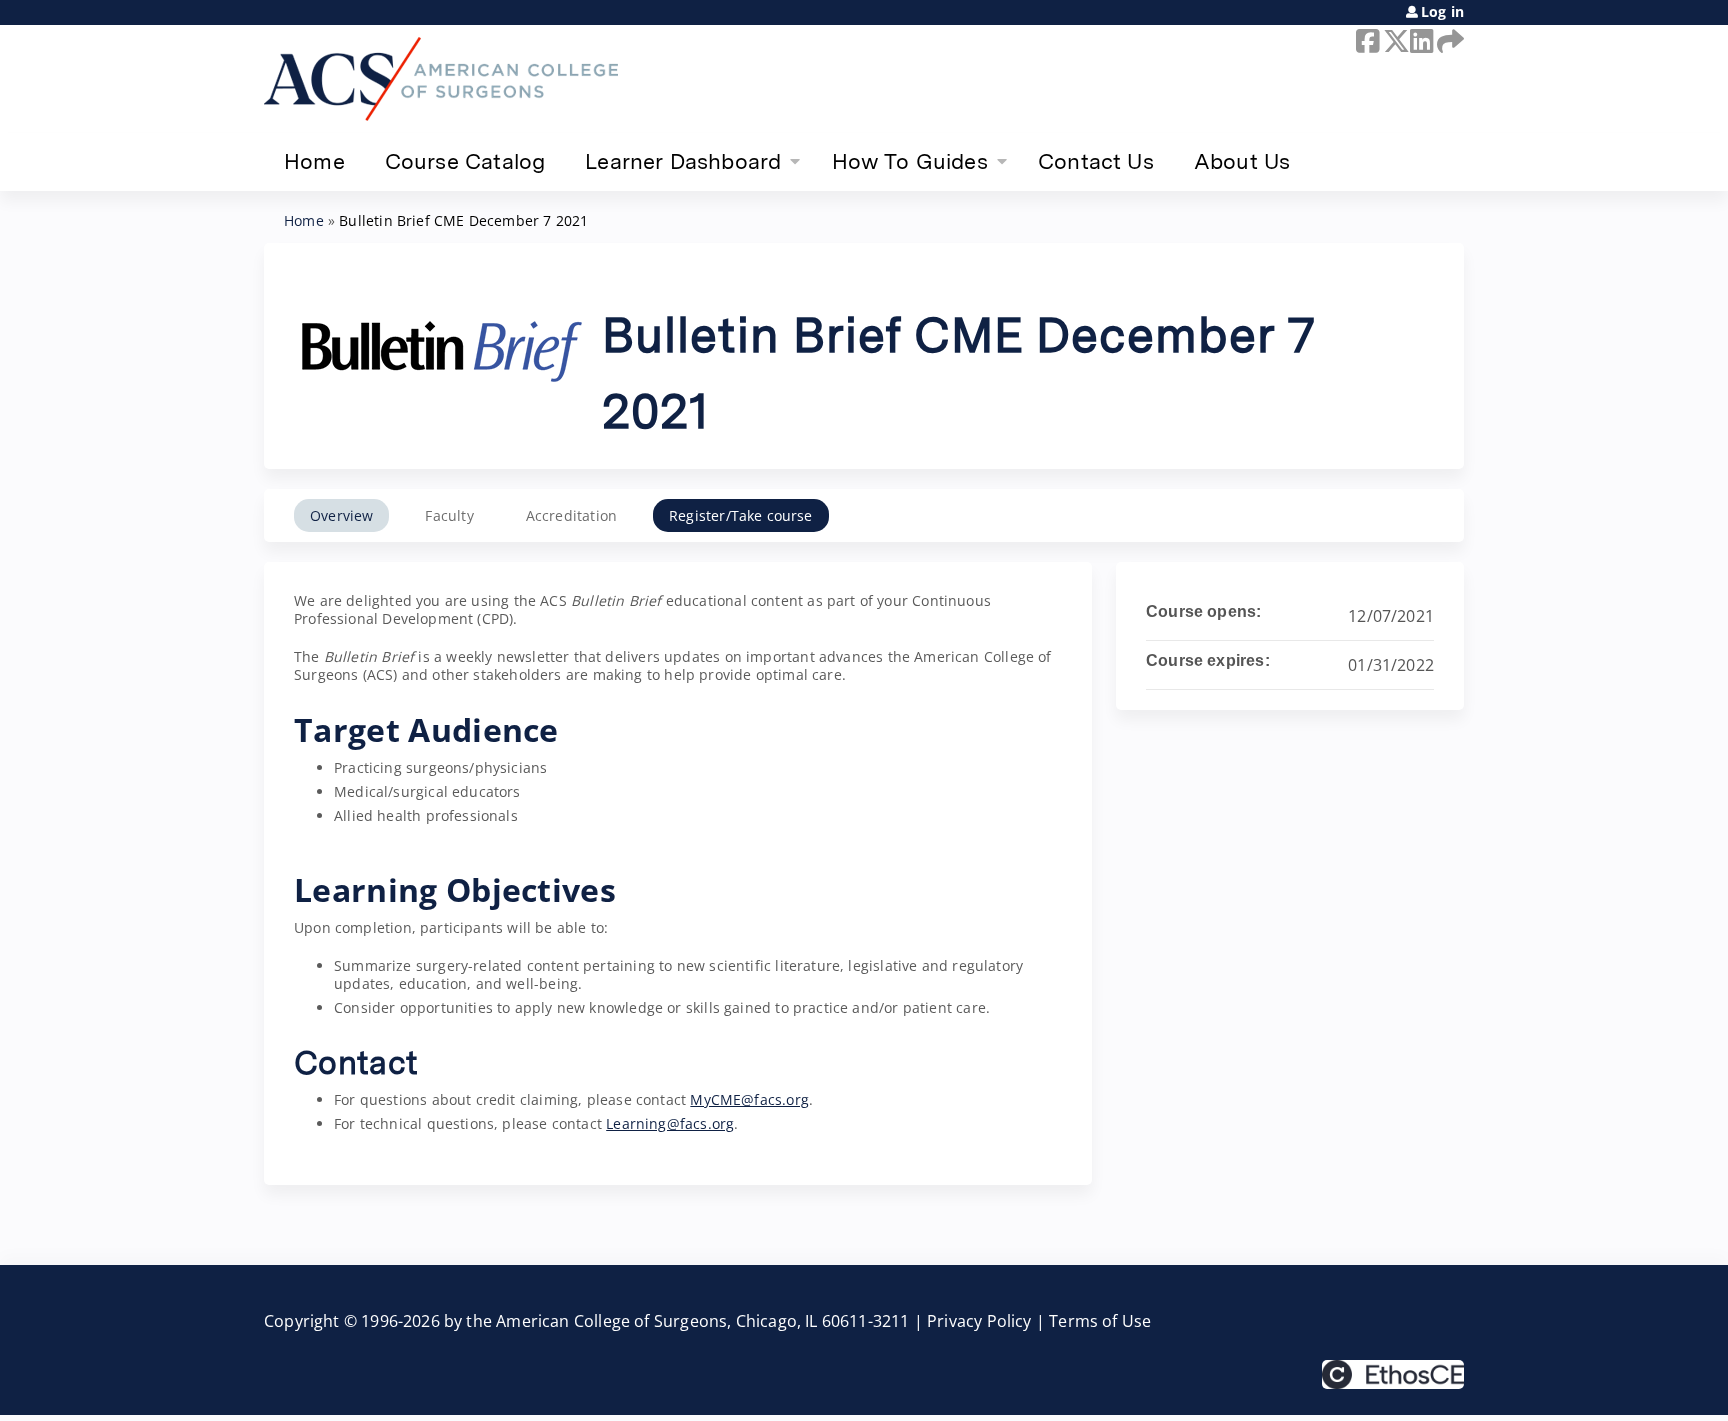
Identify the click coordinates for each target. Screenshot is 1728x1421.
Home (314, 161)
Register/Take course (741, 515)
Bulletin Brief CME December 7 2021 (463, 220)
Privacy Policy (979, 1321)
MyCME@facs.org (749, 1099)
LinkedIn (1420, 41)
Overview (341, 515)
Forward (1447, 41)
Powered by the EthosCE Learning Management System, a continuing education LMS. (1393, 1374)
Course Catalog (465, 161)
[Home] (441, 79)
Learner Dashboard (683, 161)
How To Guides (910, 161)
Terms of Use (1100, 1321)
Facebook (1366, 41)
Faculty (449, 515)
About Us (1242, 161)
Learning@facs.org (670, 1123)
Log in (1442, 12)
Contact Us (1096, 161)
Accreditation (571, 515)
